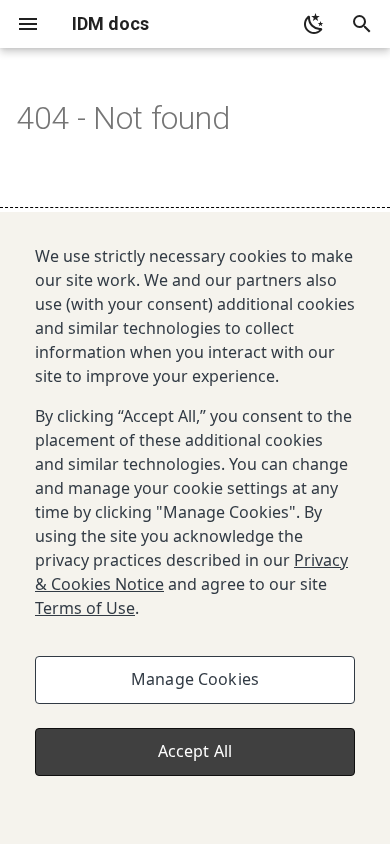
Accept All (195, 751)
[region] (195, 528)
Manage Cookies (195, 679)
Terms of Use (85, 608)
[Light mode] (314, 24)
